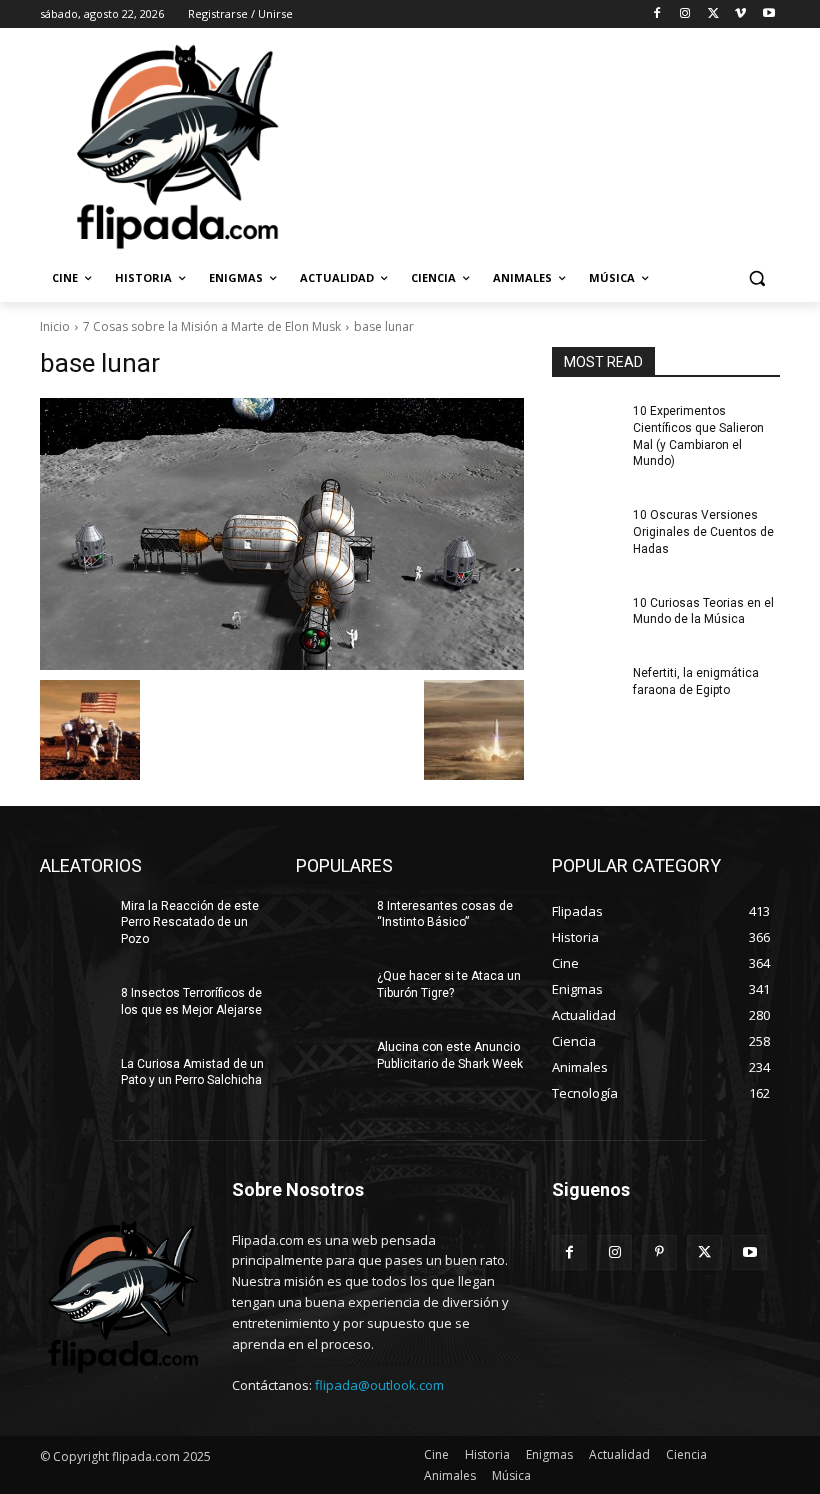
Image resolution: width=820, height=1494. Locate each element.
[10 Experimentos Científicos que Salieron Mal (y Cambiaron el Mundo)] (586, 427)
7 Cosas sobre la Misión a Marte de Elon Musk (212, 326)
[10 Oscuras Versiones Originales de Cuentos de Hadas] (586, 531)
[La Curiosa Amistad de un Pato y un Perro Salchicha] (74, 1080)
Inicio (55, 326)
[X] (713, 14)
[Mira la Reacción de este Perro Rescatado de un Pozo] (74, 922)
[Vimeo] (740, 14)
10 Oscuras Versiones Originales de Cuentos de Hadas (703, 532)
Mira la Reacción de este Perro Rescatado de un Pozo (190, 923)
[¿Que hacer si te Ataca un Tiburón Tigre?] (330, 992)
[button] (756, 278)
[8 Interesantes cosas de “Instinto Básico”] (330, 922)
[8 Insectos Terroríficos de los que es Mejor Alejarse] (74, 1009)
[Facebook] (657, 14)
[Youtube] (768, 14)
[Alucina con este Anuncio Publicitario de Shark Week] (330, 1063)
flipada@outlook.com (379, 1385)
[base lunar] (282, 534)
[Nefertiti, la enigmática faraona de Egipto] (586, 689)
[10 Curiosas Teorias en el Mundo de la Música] (586, 619)
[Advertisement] (546, 145)
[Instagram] (685, 14)
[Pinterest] (659, 1252)
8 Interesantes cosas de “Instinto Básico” (445, 914)
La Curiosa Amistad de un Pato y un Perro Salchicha (192, 1072)
